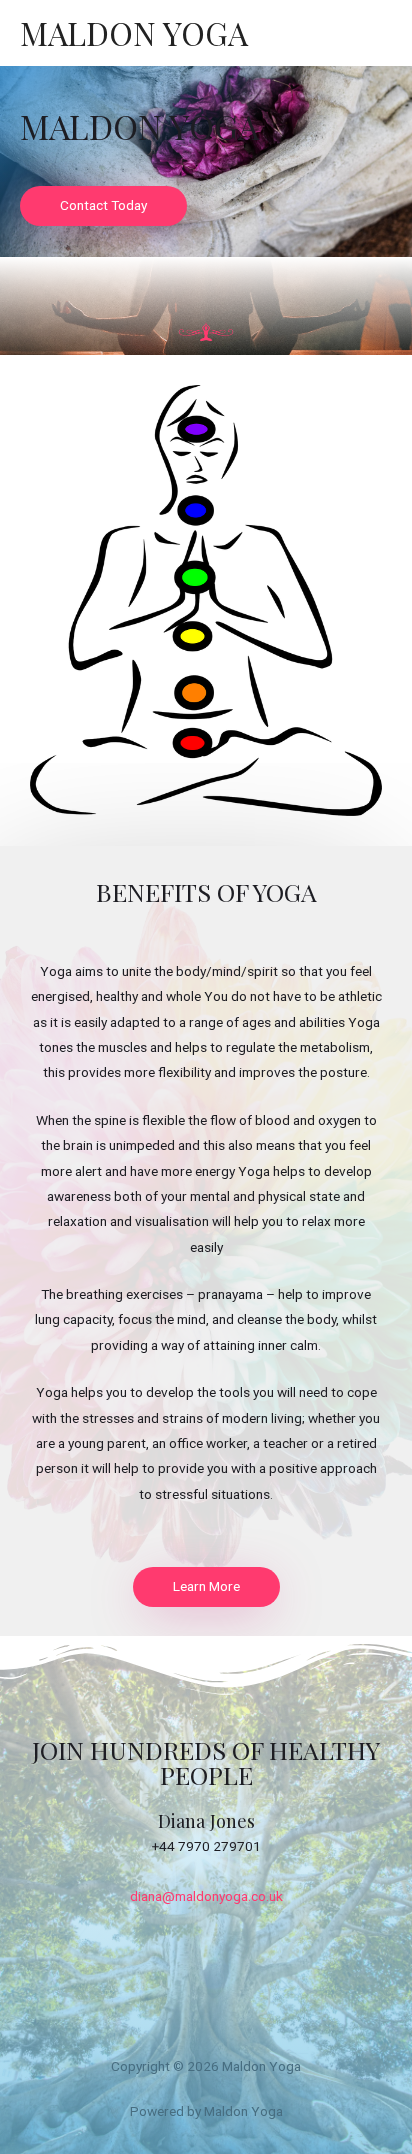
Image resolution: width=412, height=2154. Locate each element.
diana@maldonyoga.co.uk (206, 1896)
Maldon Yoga (134, 32)
